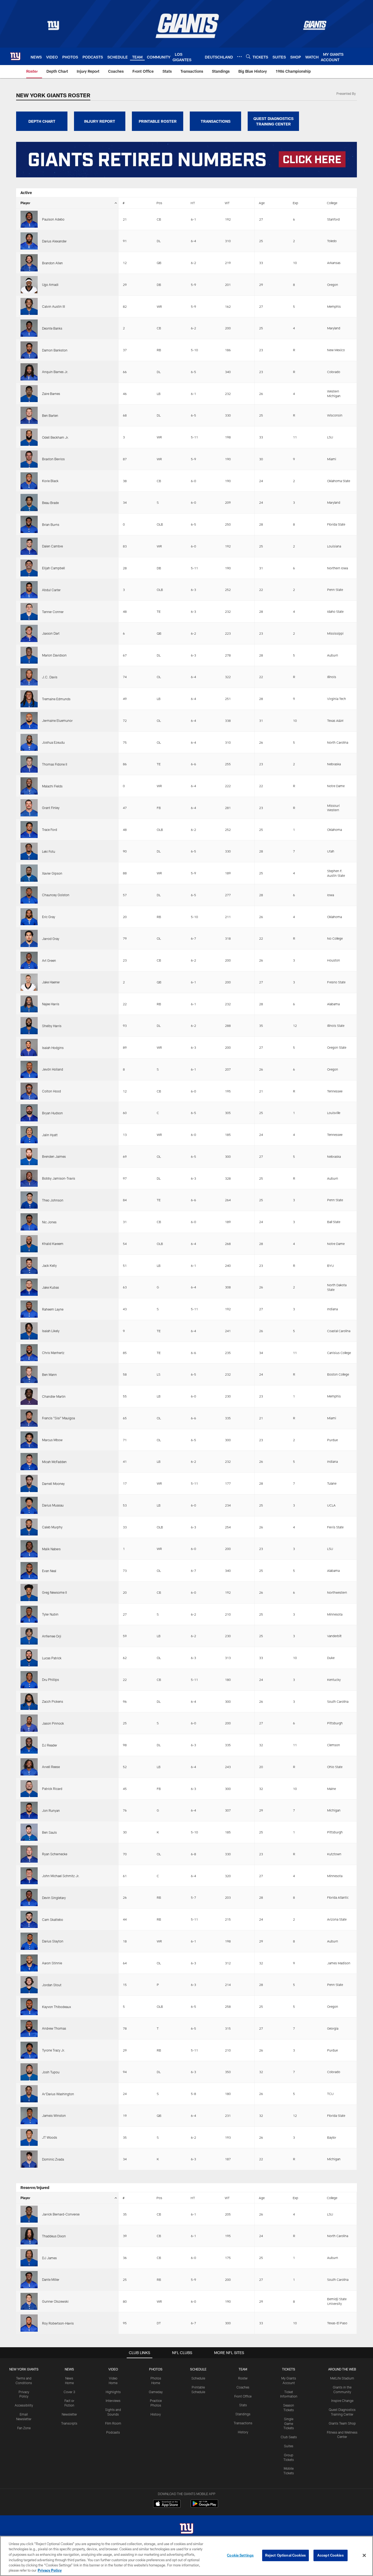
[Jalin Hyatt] (29, 1135)
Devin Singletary (54, 1898)
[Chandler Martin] (29, 1396)
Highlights (113, 2392)
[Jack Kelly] (29, 1266)
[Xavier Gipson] (29, 873)
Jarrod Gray (51, 939)
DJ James (49, 2258)
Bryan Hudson (52, 1113)
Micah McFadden (54, 1462)
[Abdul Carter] (29, 590)
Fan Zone (24, 2428)
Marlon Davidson (54, 655)
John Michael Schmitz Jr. (61, 1876)
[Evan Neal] (29, 1571)
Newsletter (69, 2414)
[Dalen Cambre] (29, 546)
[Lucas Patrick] (29, 1658)
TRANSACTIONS (216, 121)
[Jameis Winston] (29, 2116)
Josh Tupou (51, 2072)
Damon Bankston (55, 350)
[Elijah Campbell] (29, 568)
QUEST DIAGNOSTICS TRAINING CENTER (273, 121)
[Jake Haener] (29, 982)
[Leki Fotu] (29, 851)
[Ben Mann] (29, 1374)
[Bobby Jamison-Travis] (29, 1178)
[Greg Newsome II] (29, 1592)
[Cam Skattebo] (29, 1919)
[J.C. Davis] (29, 677)
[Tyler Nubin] (29, 1614)
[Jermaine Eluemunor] (29, 721)
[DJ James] (29, 2258)
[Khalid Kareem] (29, 1244)
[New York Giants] (187, 2529)
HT (193, 203)
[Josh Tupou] (29, 2072)
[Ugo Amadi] (29, 285)
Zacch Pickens (53, 1701)
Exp (295, 203)
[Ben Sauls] (29, 1832)
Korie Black (50, 481)
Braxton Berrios (53, 459)
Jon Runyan (51, 1810)
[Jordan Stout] (29, 1985)
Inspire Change (342, 2401)
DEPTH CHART (42, 121)
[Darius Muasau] (29, 1505)
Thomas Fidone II (55, 764)
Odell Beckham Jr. (55, 437)
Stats (243, 2405)
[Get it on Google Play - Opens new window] (204, 2506)
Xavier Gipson (52, 873)
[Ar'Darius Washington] (29, 2094)
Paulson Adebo (53, 219)
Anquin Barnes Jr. (55, 372)
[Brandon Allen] (29, 263)
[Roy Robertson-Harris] (29, 2323)
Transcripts (69, 2423)
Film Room (113, 2423)
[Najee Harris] (29, 1004)
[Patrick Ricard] (29, 1789)
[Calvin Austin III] (29, 307)
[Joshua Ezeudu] (29, 742)
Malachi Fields (52, 786)
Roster (243, 2378)
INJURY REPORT (100, 121)
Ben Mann (49, 1375)
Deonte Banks (52, 328)
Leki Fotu (49, 851)
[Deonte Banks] (29, 328)
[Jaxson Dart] (29, 633)
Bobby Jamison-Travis (59, 1178)
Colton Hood (51, 1091)
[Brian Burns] (29, 524)
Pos (159, 203)
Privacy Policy (50, 2570)
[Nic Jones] (29, 1222)
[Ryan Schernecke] (29, 1854)
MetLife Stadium (342, 2378)
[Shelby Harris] (29, 1026)
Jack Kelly (49, 1265)
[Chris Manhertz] (29, 1353)
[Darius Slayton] (29, 1941)
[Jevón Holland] (29, 1069)
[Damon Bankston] (29, 350)
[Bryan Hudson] (29, 1113)
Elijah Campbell (54, 568)
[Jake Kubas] (29, 1287)
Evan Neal (49, 1571)
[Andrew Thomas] (29, 2028)
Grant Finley (51, 808)
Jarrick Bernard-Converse (61, 2214)
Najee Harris (51, 1004)
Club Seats (289, 2437)
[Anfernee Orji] (29, 1636)
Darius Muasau (53, 1505)
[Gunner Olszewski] (29, 2301)
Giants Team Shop (342, 2423)
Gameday (156, 2392)
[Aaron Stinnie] (29, 1963)
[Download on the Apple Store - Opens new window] (167, 2504)
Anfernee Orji (52, 1636)
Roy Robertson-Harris (58, 2323)
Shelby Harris (52, 1026)
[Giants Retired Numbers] (187, 160)
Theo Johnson (53, 1200)
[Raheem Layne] (29, 1309)
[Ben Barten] (29, 415)
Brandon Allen (52, 263)
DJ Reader (50, 1745)
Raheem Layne (53, 1309)
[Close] (364, 2556)
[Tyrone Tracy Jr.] (29, 2050)
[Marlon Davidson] (29, 655)
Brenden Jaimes (54, 1156)
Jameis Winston (54, 2115)
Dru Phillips (51, 1680)
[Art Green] (29, 960)
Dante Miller (51, 2279)
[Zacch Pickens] (29, 1702)
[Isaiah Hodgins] (29, 1047)
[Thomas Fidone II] (29, 764)
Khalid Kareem (53, 1244)
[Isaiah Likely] (29, 1331)
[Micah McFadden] (29, 1462)
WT (227, 203)
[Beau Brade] (29, 502)
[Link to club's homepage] (15, 56)
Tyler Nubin (50, 1614)
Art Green (49, 960)
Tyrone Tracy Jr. (54, 2050)
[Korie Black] (29, 481)
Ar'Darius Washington (58, 2094)
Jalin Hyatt (50, 1135)
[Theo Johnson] (29, 1200)
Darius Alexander (54, 241)
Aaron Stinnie (52, 1963)
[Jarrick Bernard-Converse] (29, 2214)
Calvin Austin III (54, 306)
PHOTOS (156, 2369)
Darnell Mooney (53, 1484)
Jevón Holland (53, 1069)
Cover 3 (69, 2392)
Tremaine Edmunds (56, 699)
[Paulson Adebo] (29, 219)
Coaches (243, 2387)
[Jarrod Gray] (29, 938)
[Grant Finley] (29, 808)
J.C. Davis (50, 677)
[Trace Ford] (29, 830)
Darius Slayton (53, 1941)
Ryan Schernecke (55, 1854)
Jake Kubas (51, 1287)
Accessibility (24, 2405)
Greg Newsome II (54, 1592)
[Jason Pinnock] (29, 1723)
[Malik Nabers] (29, 1549)
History (156, 2414)
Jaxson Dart (51, 633)
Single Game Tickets (289, 2423)
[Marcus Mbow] (29, 1440)
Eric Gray (49, 917)
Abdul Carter (51, 590)
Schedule (198, 2378)
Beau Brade (50, 503)
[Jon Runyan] (29, 1810)
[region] (187, 2556)
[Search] (248, 56)
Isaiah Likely (51, 1331)
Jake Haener (51, 982)
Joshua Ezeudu (53, 742)
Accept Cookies (331, 2555)
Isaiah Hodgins (53, 1048)
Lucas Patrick (52, 1658)
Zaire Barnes (51, 394)
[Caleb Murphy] (29, 1527)
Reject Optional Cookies (285, 2555)
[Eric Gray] (29, 917)
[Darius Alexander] (29, 241)
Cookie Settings (240, 2555)
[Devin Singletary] (29, 1897)
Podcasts (113, 2432)
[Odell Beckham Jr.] (29, 437)
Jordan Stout (52, 1985)
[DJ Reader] (29, 1745)
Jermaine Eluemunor (57, 720)
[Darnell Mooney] (29, 1483)
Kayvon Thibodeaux (57, 2007)
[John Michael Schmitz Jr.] (29, 1876)
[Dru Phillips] (29, 1680)
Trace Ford (50, 830)
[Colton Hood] (29, 1091)
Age (262, 203)
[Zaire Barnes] (29, 394)
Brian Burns (51, 524)
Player (25, 203)
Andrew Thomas (54, 2028)
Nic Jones (49, 1222)
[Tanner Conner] (29, 612)
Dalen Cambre (52, 546)
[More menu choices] (239, 57)
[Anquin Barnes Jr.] (29, 372)
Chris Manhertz (53, 1353)
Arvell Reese (51, 1767)
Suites (289, 2446)
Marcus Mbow (52, 1440)
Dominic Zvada (53, 2159)
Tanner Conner (53, 612)
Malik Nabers (51, 1549)
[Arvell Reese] (29, 1767)
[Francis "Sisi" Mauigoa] (29, 1418)
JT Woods (50, 2137)
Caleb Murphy (52, 1527)
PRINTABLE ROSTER (158, 121)
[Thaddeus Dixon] (29, 2236)
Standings (243, 2414)
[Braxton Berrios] (29, 459)
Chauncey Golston (56, 895)
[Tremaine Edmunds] (29, 699)
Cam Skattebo (53, 1919)
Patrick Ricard (52, 1789)
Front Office (243, 2396)
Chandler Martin (54, 1396)
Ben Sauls (49, 1832)
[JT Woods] (29, 2137)
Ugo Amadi (50, 285)
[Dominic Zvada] (29, 2159)
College (332, 203)
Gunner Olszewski (55, 2301)
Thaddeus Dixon (54, 2236)
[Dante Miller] (29, 2280)
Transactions (243, 2423)
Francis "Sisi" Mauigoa (58, 1418)
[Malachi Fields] (29, 786)
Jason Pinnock (53, 1723)
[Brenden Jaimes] (29, 1157)
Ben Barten (50, 415)
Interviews (113, 2401)
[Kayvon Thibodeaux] (29, 2007)
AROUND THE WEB (342, 2369)
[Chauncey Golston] (29, 895)
